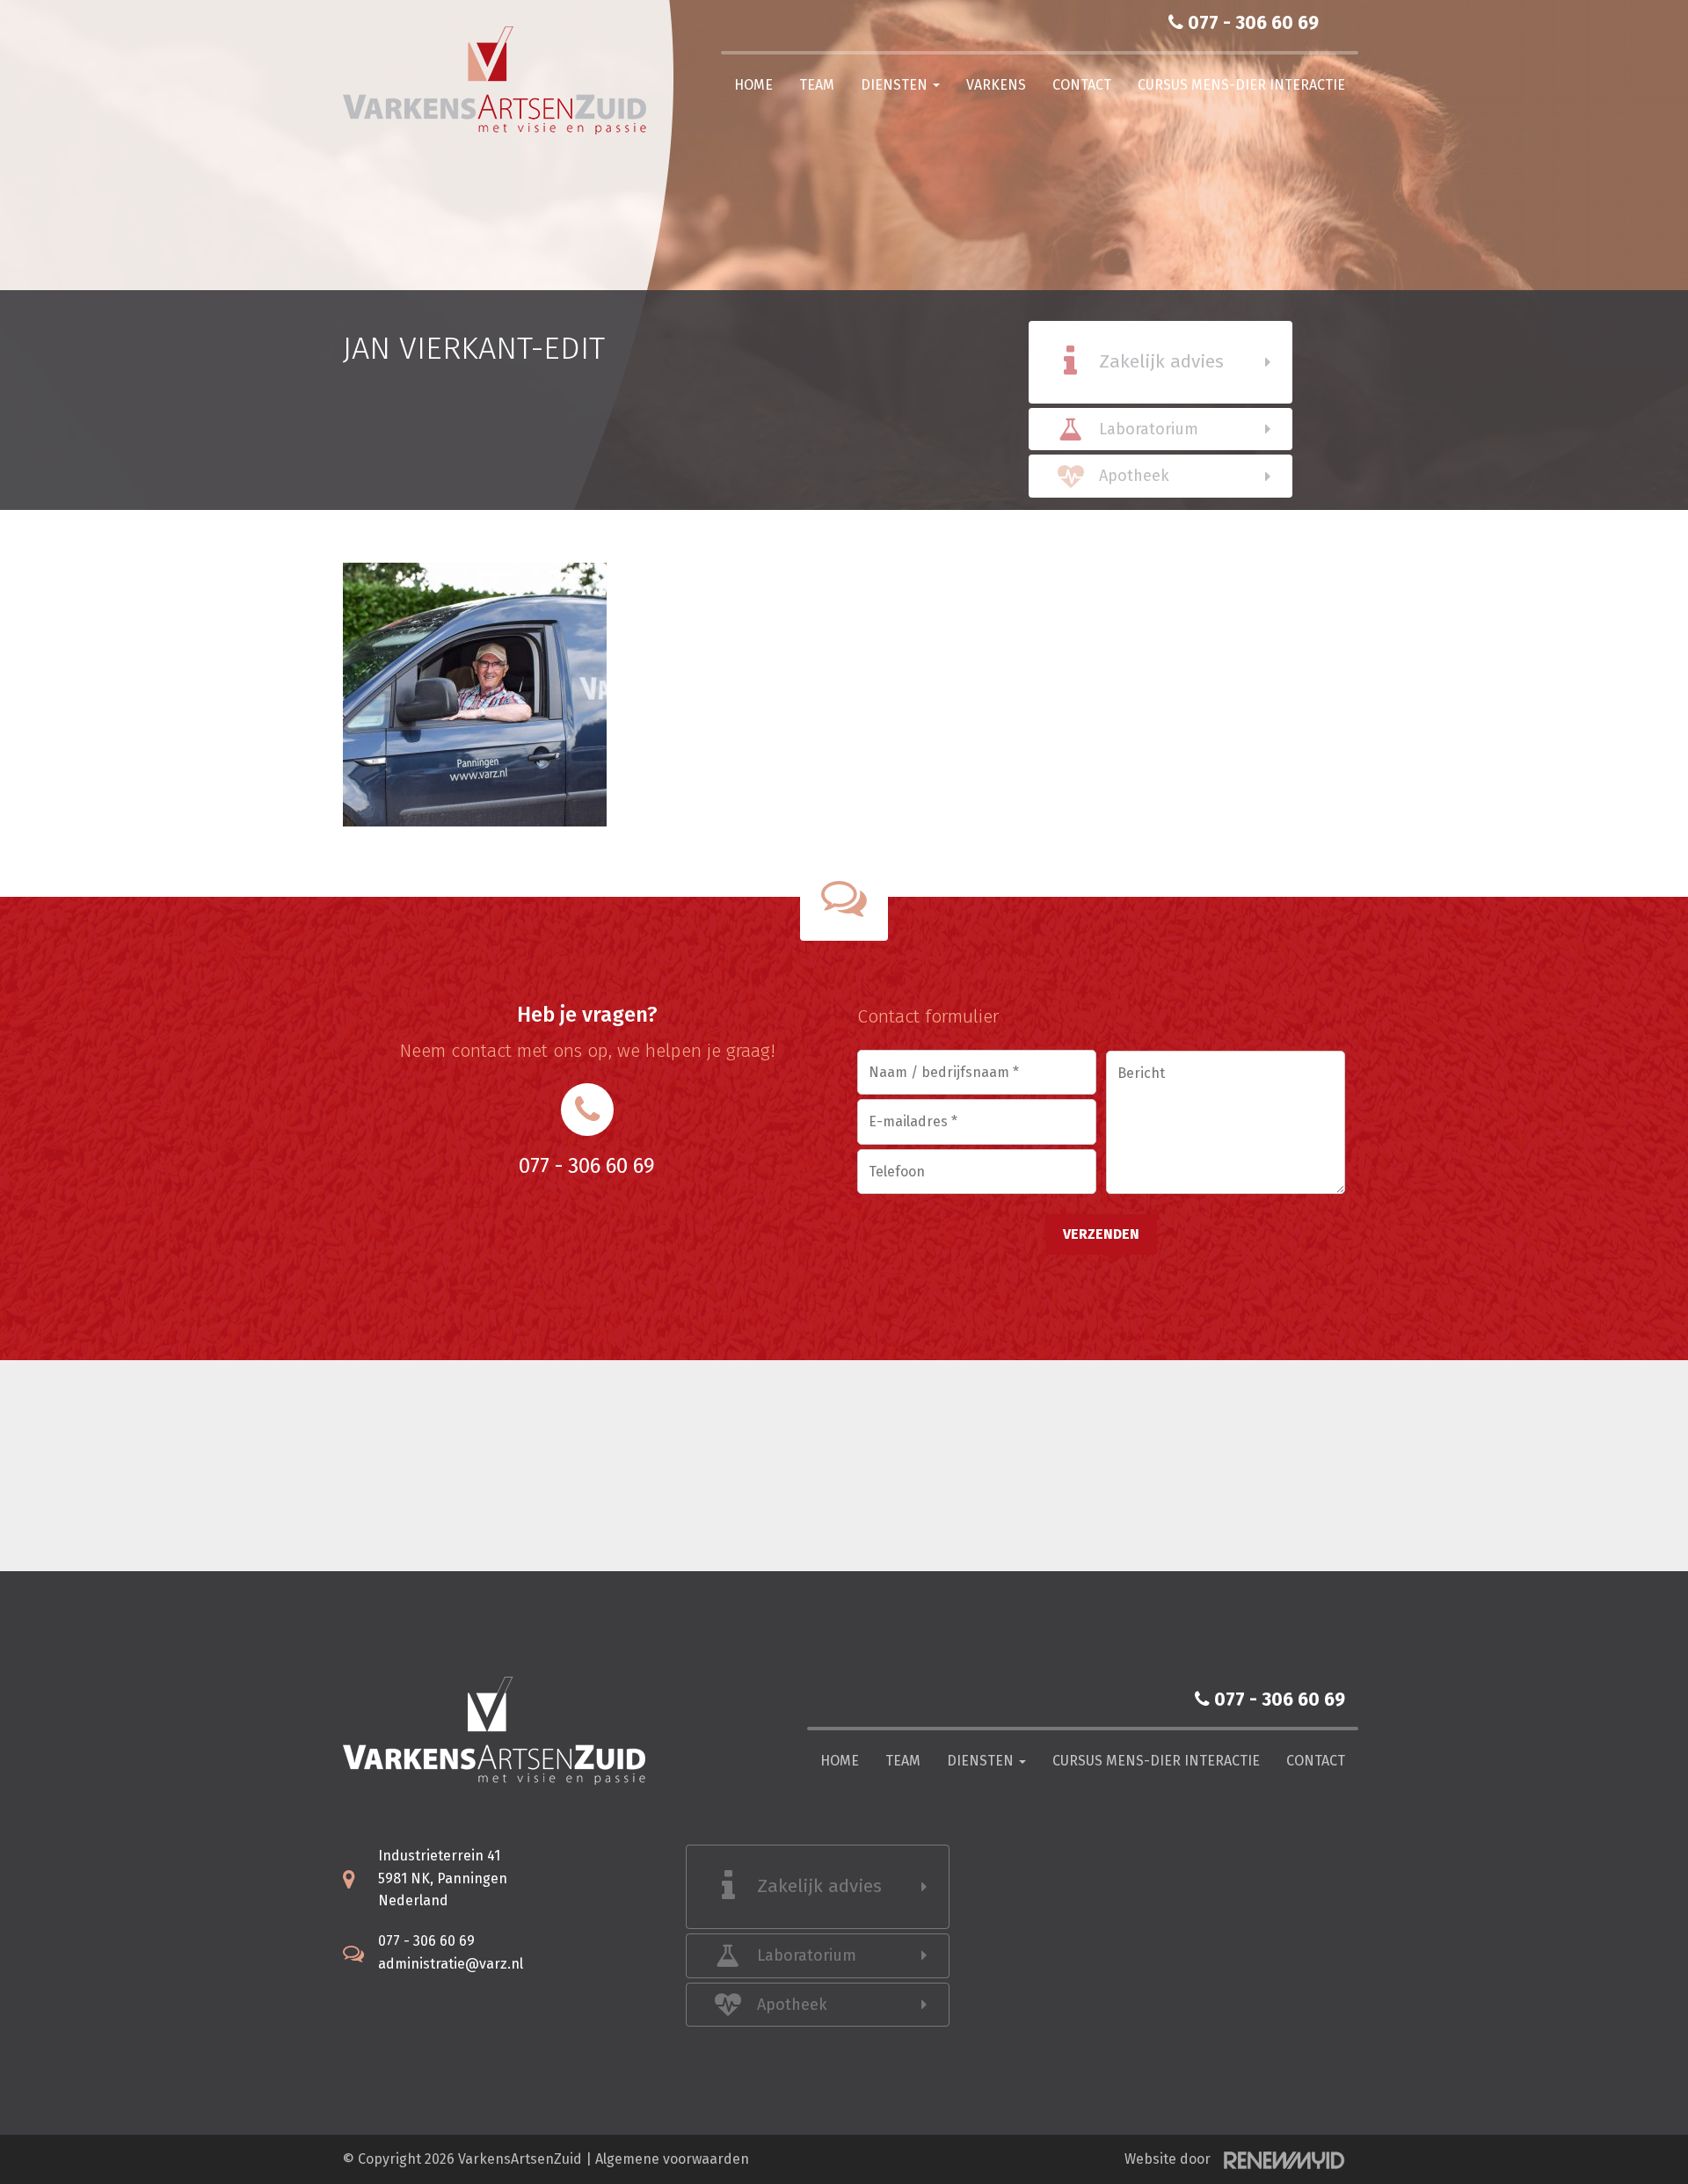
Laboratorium (1149, 429)
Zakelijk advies (1161, 361)
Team (817, 85)
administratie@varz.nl (451, 1964)
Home (753, 85)
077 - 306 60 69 (1251, 23)
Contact (1082, 85)
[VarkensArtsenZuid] (501, 80)
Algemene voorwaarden (672, 2159)
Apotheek (1134, 476)
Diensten (896, 85)
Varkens (996, 85)
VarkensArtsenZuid (520, 2159)
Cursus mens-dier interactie (1241, 85)
